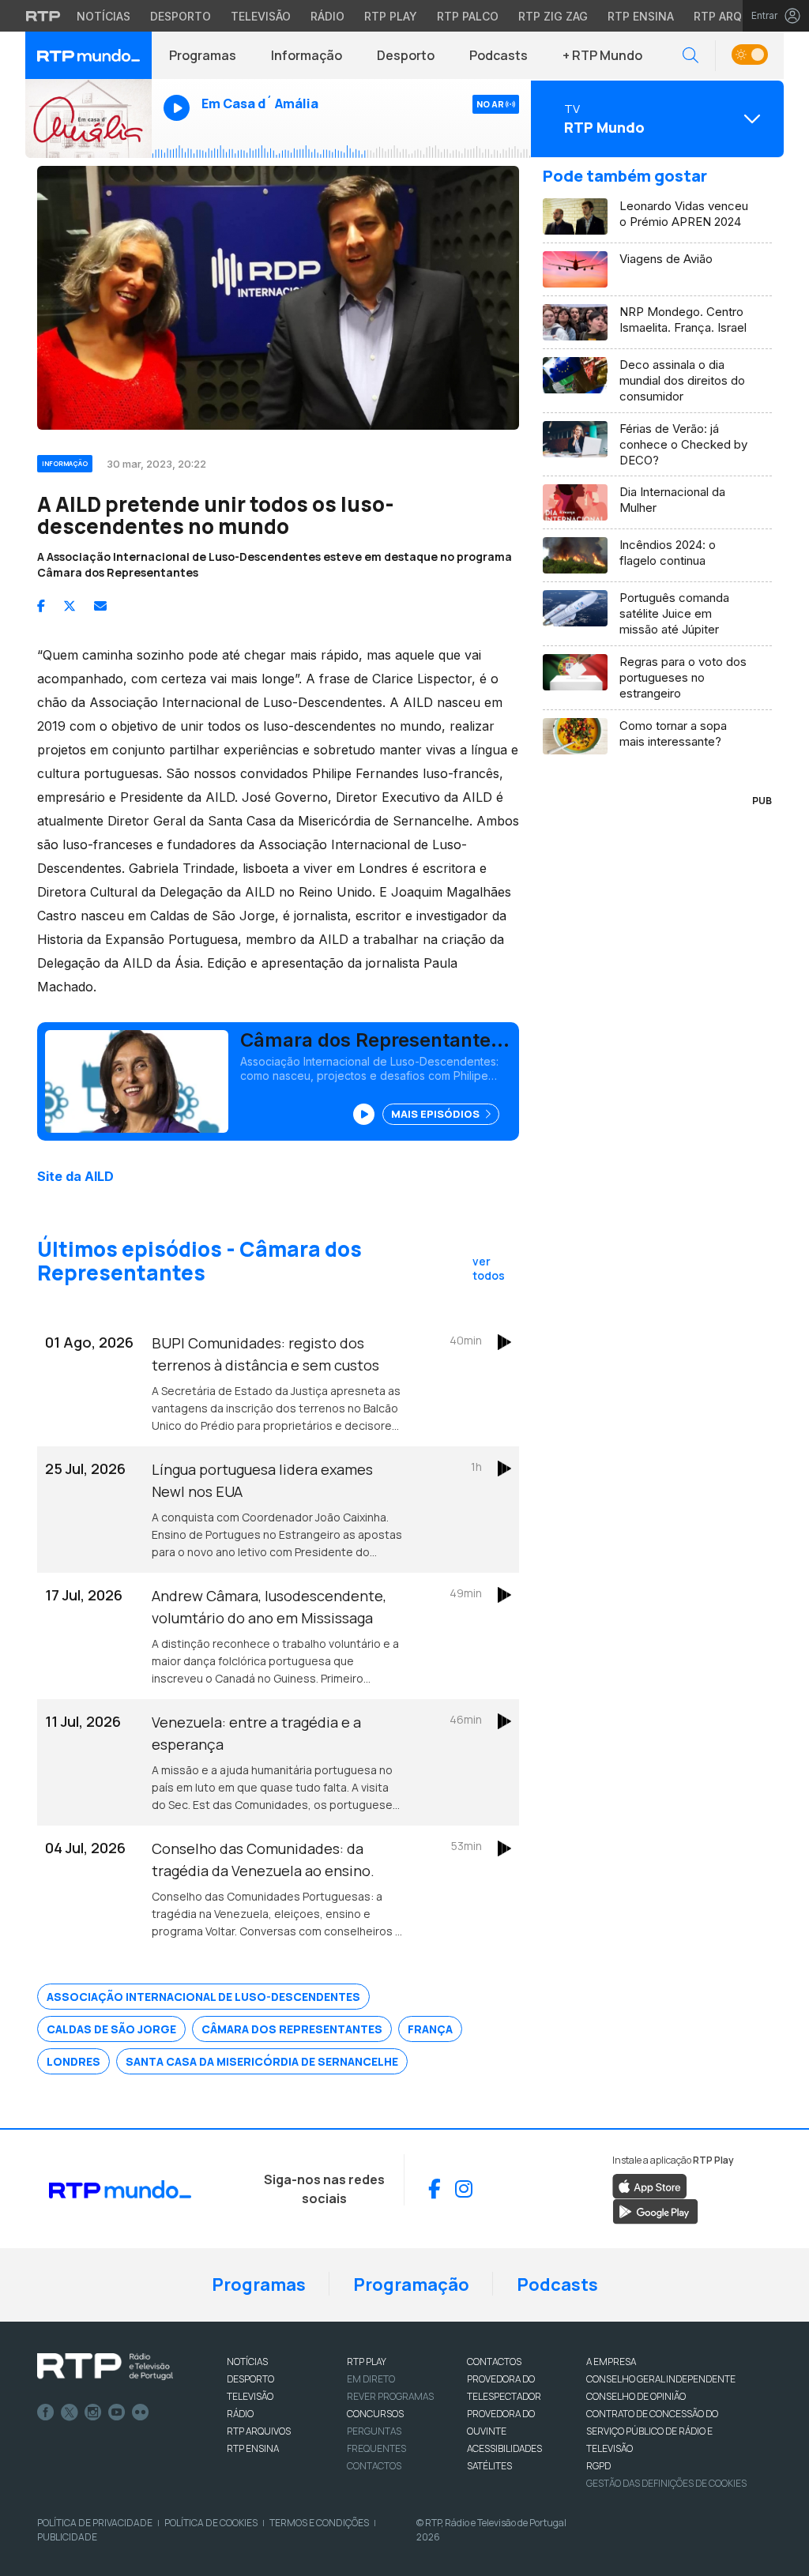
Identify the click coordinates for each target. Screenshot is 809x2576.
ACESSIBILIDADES (504, 2448)
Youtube (117, 2412)
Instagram (93, 2412)
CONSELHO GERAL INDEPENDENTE (661, 2379)
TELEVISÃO (250, 2396)
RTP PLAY (367, 2362)
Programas (203, 55)
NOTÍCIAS (247, 2362)
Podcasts (499, 55)
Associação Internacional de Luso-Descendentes (203, 1997)
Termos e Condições (319, 2523)
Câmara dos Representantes (292, 2029)
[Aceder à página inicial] (88, 55)
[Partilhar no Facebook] (41, 606)
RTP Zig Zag (553, 16)
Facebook (46, 2412)
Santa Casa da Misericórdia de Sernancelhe (262, 2061)
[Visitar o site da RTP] (43, 16)
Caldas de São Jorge (111, 2029)
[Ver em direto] (88, 118)
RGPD (598, 2466)
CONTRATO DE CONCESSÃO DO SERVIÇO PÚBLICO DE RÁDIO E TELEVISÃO (652, 2431)
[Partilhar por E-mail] (100, 606)
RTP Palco (468, 16)
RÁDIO (240, 2414)
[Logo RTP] (105, 2367)
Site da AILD (75, 1176)
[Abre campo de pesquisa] (690, 56)
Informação (307, 55)
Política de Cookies (211, 2523)
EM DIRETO (371, 2379)
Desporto (181, 16)
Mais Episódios (436, 1114)
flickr (141, 2412)
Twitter (70, 2412)
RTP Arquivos (735, 16)
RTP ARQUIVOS (259, 2431)
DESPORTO (250, 2379)
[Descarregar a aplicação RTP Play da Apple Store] (650, 2185)
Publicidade (67, 2537)
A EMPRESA (611, 2362)
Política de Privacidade (95, 2523)
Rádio (327, 16)
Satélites (489, 2466)
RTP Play (391, 16)
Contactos (374, 2466)
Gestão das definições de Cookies (666, 2483)
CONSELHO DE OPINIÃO (636, 2396)
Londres (73, 2061)
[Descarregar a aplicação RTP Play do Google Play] (655, 2210)
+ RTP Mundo (602, 55)
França (430, 2029)
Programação (411, 2285)
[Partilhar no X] (70, 606)
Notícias (103, 16)
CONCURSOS (375, 2414)
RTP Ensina (641, 16)
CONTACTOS (494, 2362)
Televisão (261, 16)
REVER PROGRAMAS (390, 2396)
